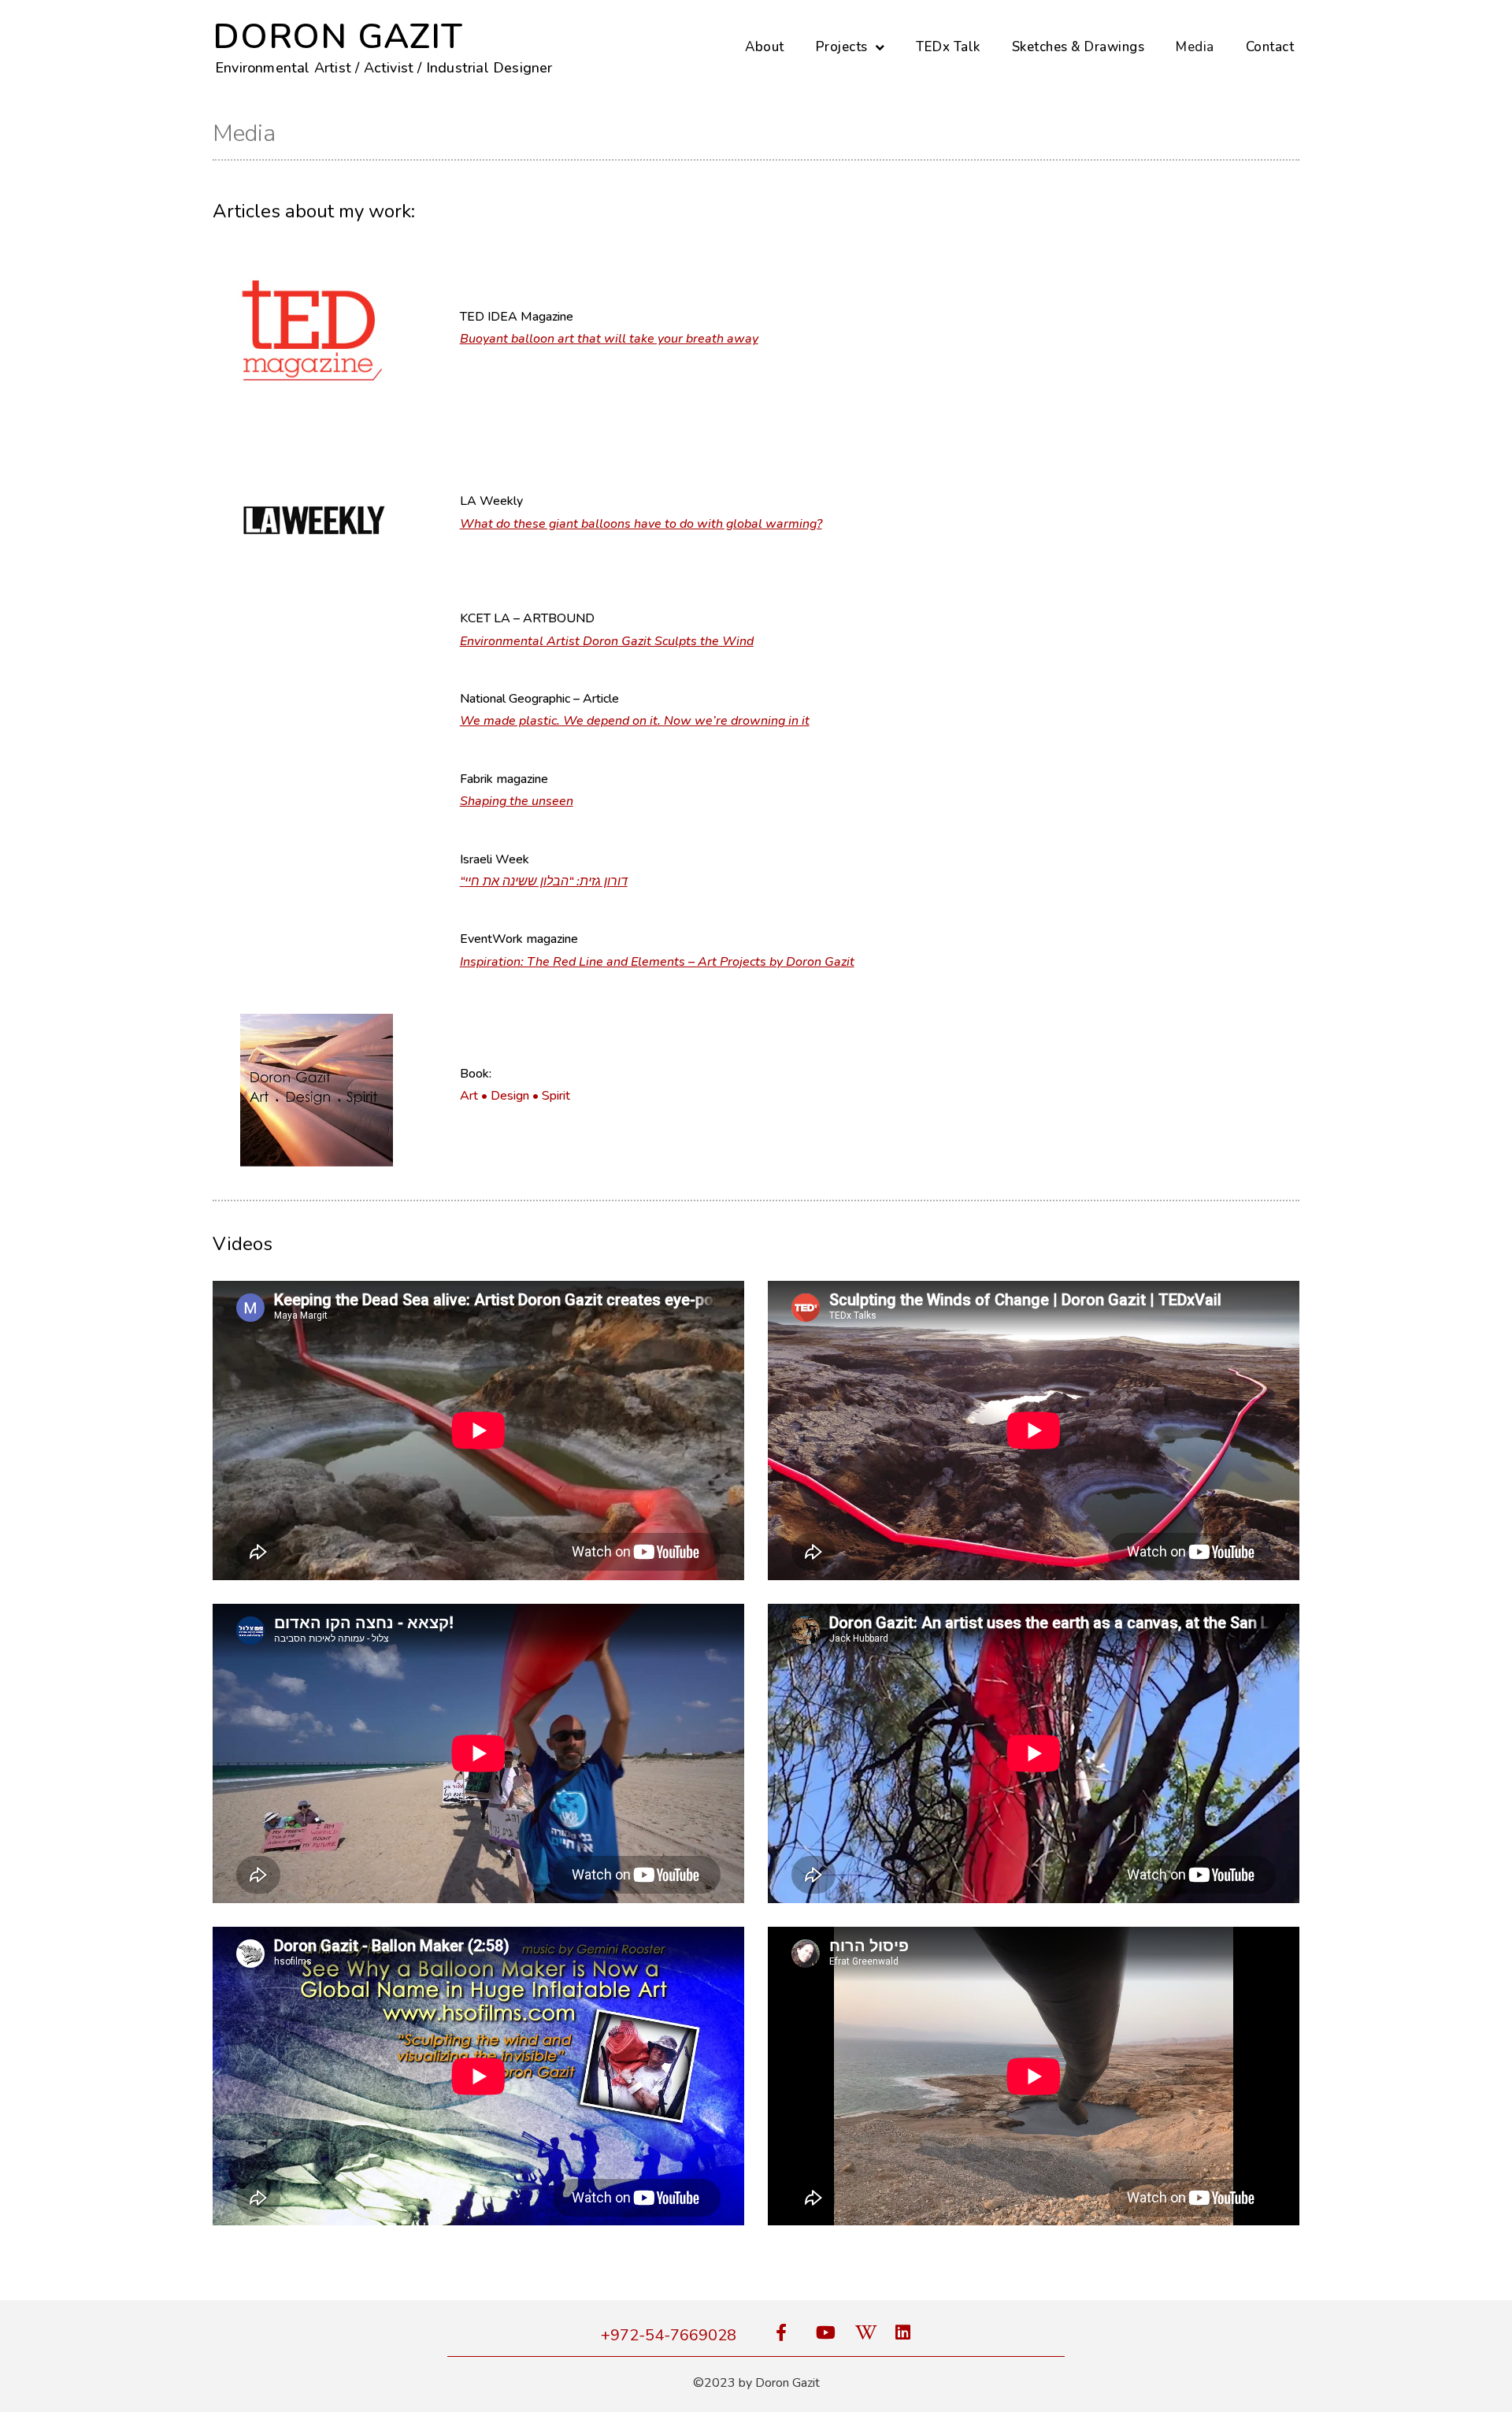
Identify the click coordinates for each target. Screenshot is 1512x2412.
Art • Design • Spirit (515, 1096)
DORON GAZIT (338, 37)
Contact (1270, 47)
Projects (842, 47)
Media (1195, 47)
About (765, 47)
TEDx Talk (948, 47)
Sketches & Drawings (1078, 47)
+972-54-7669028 (669, 2335)
